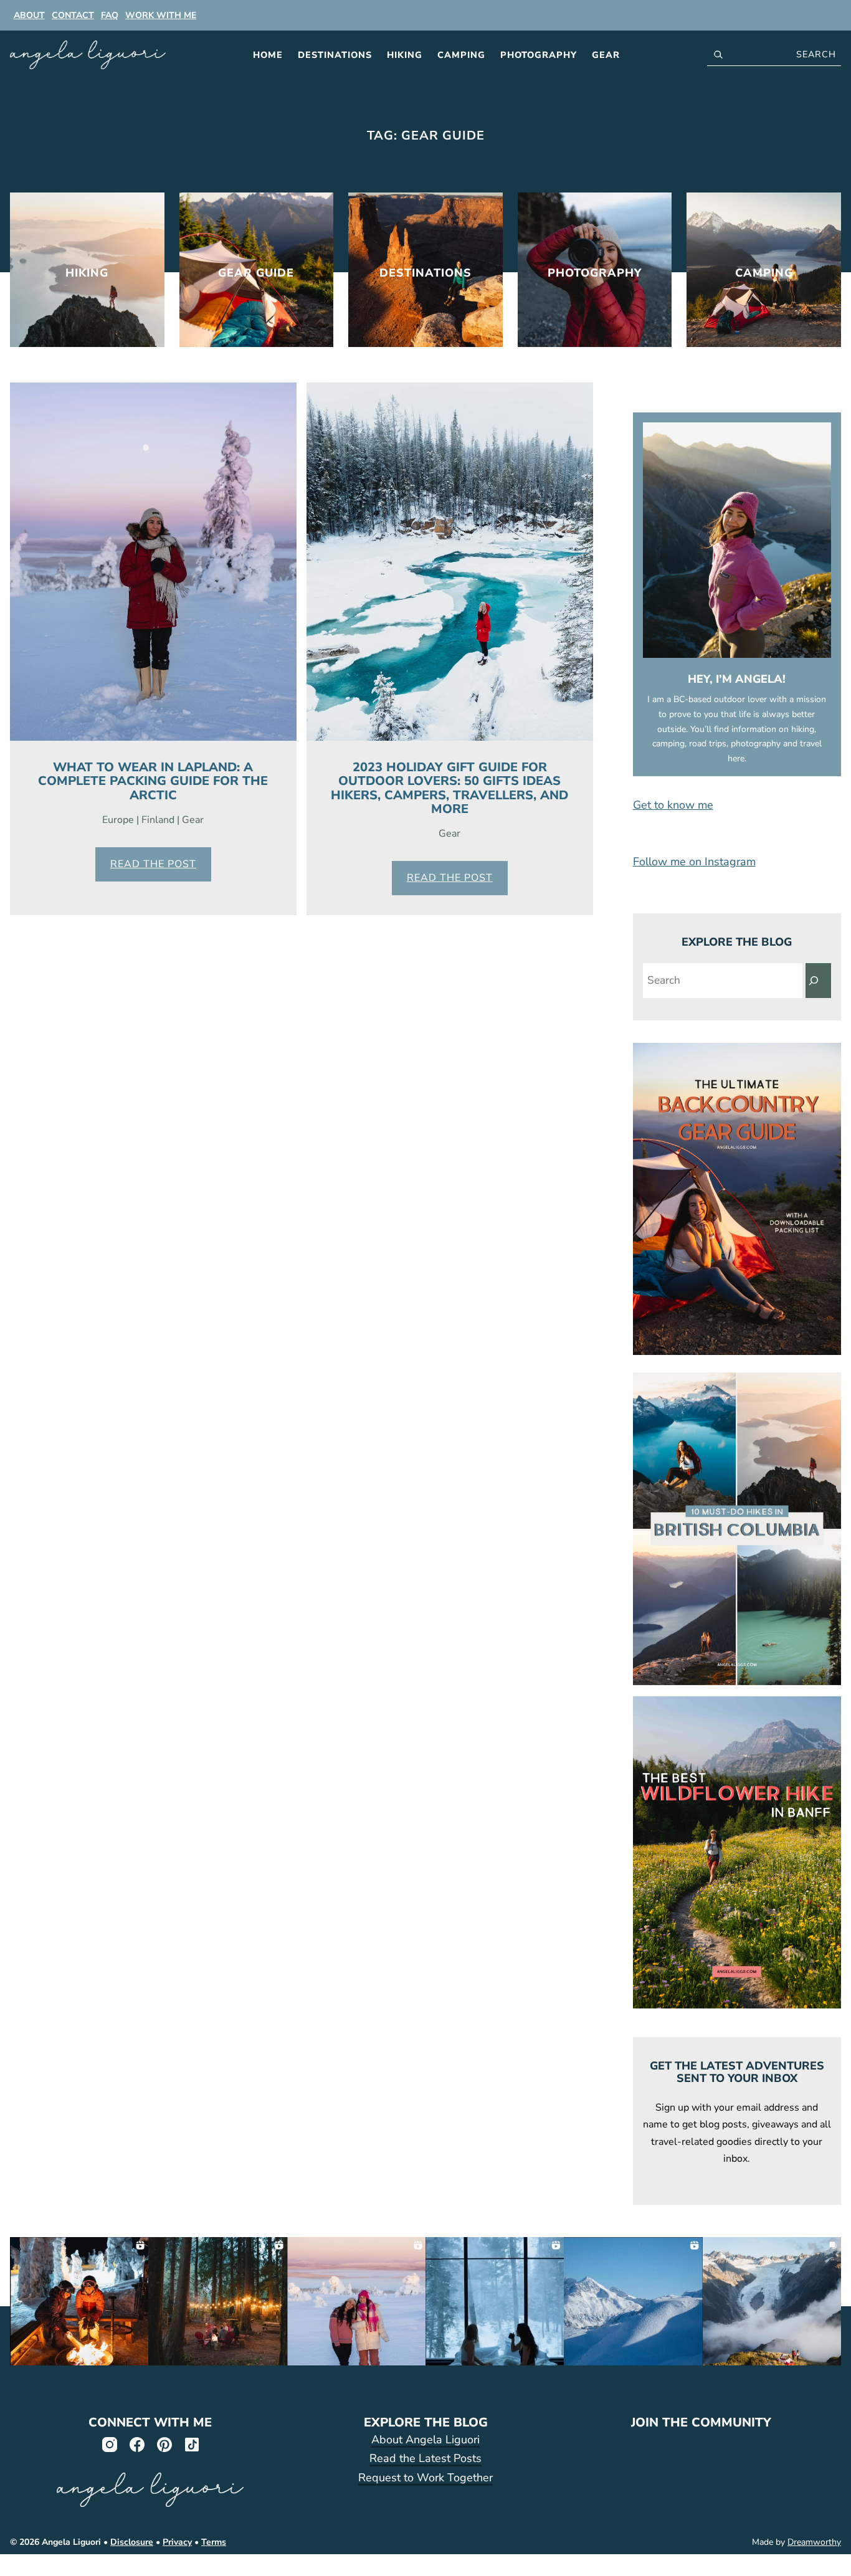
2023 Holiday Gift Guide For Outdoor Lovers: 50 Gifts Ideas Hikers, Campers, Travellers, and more (449, 788)
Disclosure (132, 2542)
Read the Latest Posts (425, 2458)
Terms (214, 2542)
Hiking (405, 55)
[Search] (818, 981)
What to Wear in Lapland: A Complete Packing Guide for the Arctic (153, 781)
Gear (606, 55)
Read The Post (153, 864)
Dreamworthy (814, 2542)
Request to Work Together (425, 2478)
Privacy (177, 2542)
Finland (158, 820)
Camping (461, 55)
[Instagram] (109, 2444)
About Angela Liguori (425, 2440)
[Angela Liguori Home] (88, 55)
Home (268, 55)
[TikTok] (191, 2444)
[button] (737, 805)
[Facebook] (136, 2444)
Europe (118, 820)
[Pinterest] (164, 2444)
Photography (539, 55)
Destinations (335, 55)
